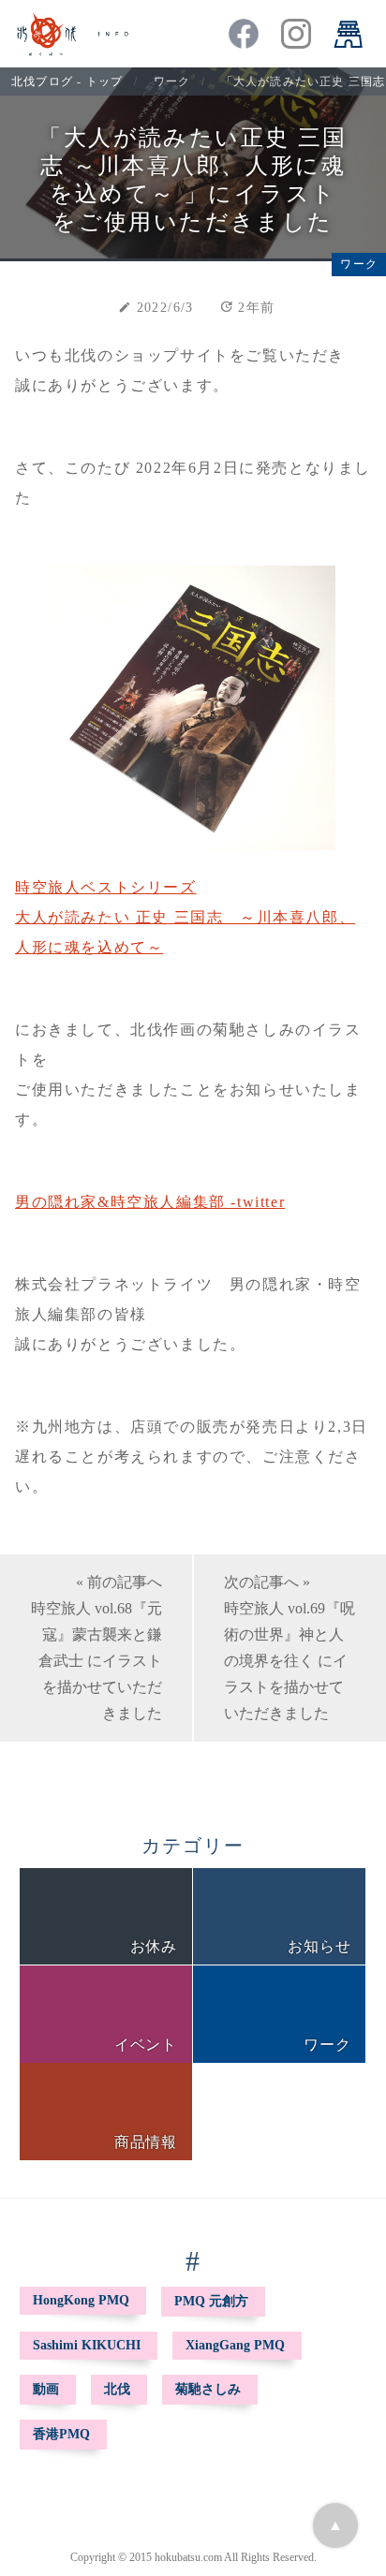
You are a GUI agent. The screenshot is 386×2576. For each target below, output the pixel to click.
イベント (146, 2045)
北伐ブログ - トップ (67, 81)
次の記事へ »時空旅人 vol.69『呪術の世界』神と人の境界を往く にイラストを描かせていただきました (289, 1648)
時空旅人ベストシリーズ (106, 887)
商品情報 (146, 2142)
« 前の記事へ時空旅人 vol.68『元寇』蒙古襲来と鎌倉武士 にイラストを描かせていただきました (96, 1648)
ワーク (172, 81)
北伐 (117, 2389)
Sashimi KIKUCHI (87, 2345)
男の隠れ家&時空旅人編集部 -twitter (150, 1202)
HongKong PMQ (81, 2300)
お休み (154, 1946)
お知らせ (319, 1946)
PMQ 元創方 (211, 2301)
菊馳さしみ (208, 2389)
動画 (46, 2389)
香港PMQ (61, 2434)
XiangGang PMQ (235, 2345)
